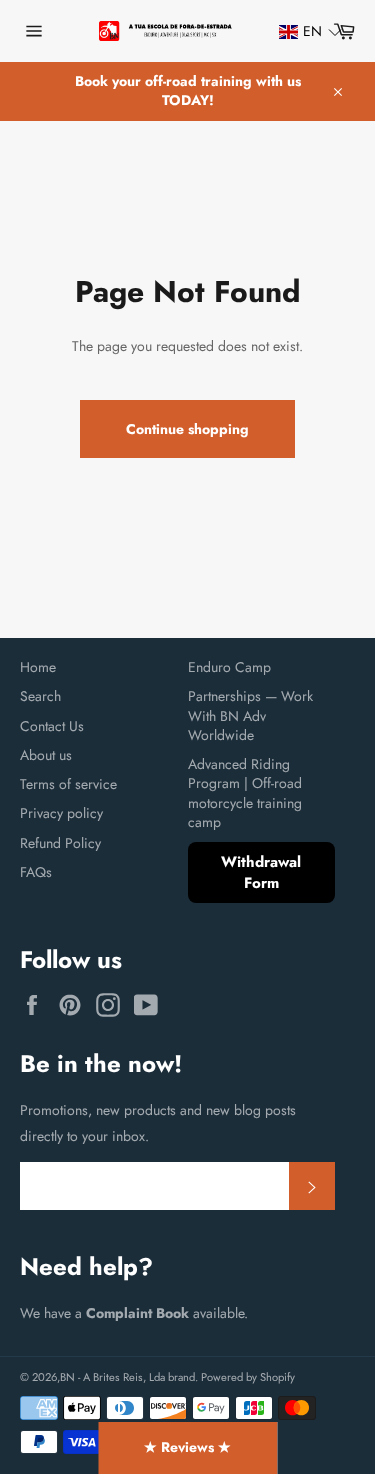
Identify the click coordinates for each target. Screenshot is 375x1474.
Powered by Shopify (248, 1377)
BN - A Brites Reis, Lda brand (127, 1377)
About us (46, 755)
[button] (301, 31)
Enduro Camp (229, 667)
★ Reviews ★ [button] (187, 1447)
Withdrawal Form (261, 872)
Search (40, 696)
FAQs (36, 872)
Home (38, 667)
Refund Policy (60, 843)
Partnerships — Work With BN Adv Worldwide (250, 715)
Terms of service (68, 784)
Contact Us (52, 726)
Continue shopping (187, 429)
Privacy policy (61, 813)
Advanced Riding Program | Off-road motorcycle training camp (245, 793)
